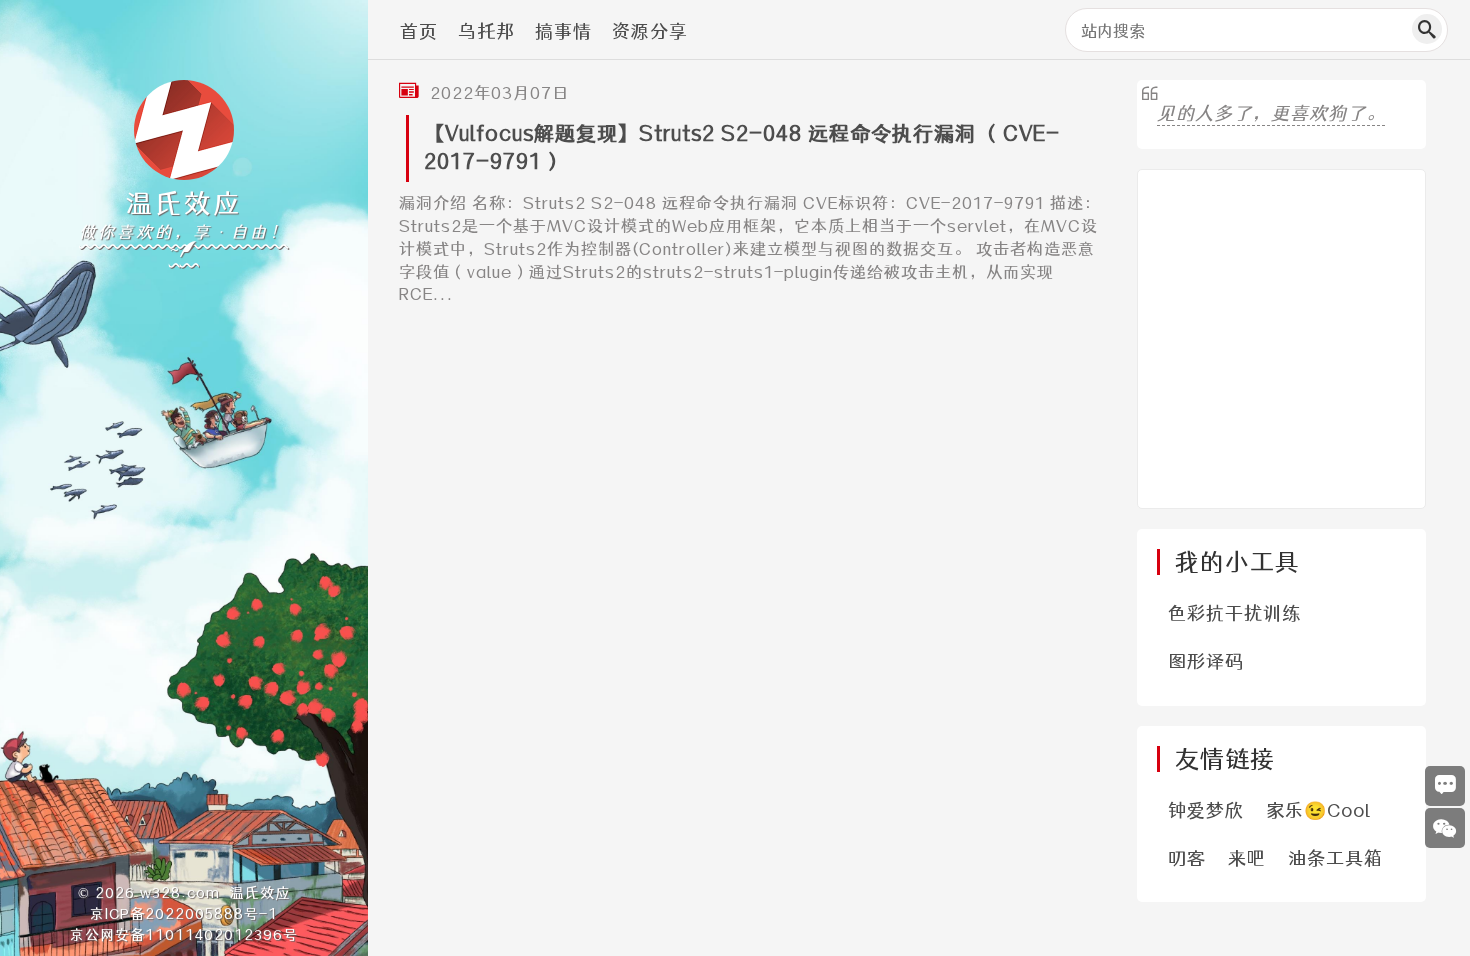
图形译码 (1206, 661)
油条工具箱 (1335, 858)
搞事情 (563, 31)
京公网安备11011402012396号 (184, 935)
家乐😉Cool (1318, 810)
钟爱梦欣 (1206, 810)
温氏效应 (184, 203)
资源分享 (650, 31)
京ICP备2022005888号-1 (184, 914)
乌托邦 (486, 31)
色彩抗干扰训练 (1234, 613)
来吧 (1247, 858)
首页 (419, 31)
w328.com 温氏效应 (215, 893)
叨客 (1187, 858)
